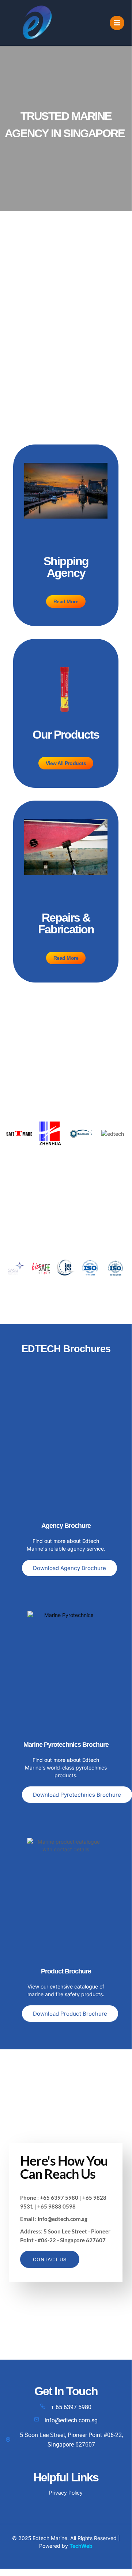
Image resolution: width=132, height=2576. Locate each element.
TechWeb (81, 2546)
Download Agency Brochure (69, 1568)
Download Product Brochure (70, 2014)
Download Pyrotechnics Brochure (77, 1795)
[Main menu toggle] (117, 23)
